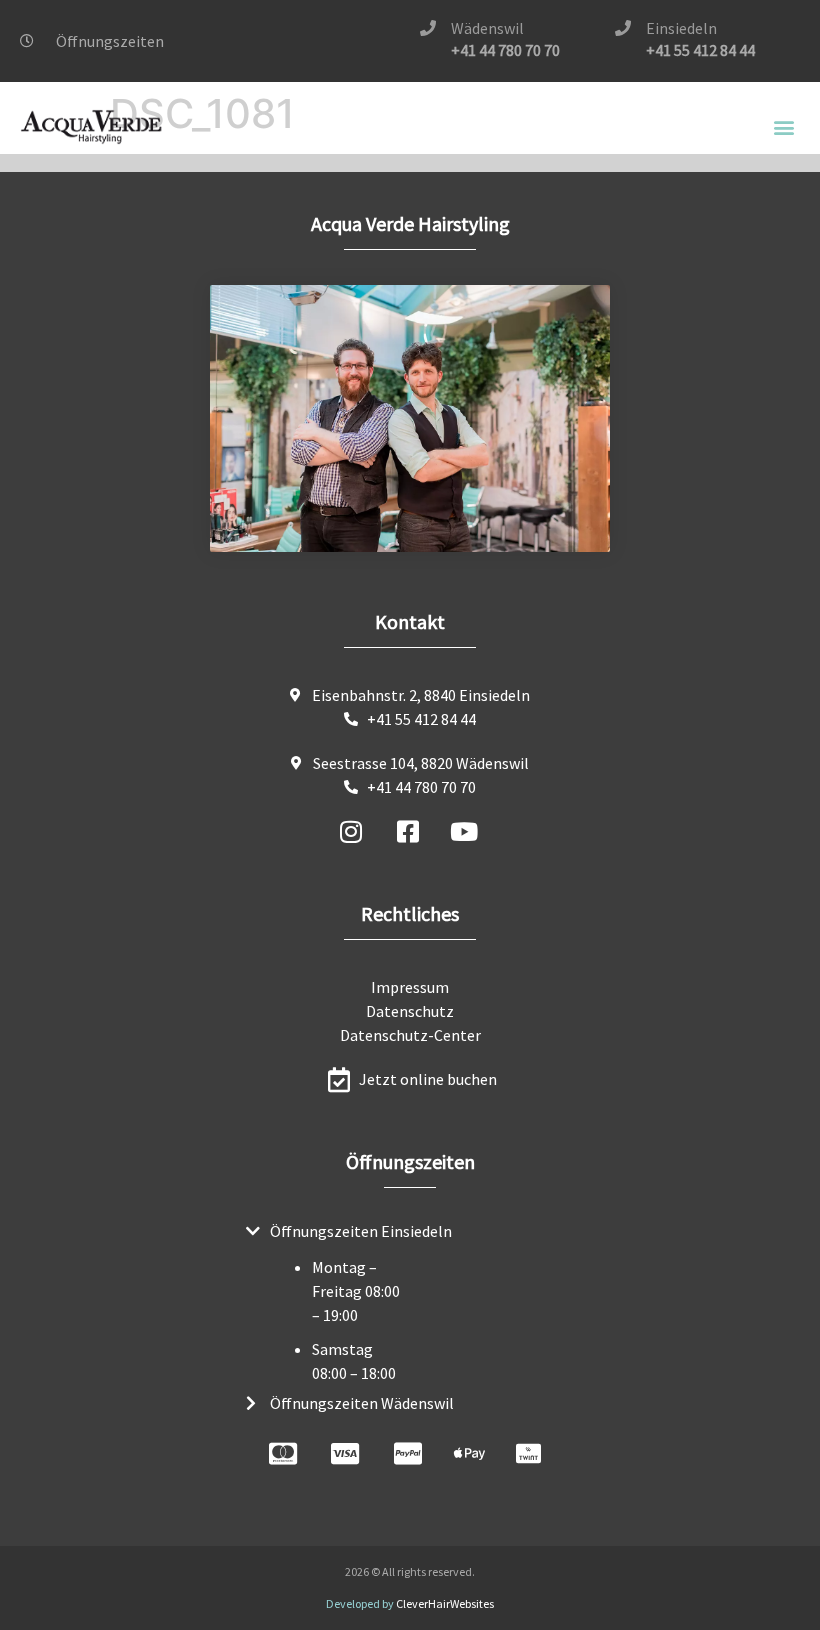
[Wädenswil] (428, 28)
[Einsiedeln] (623, 28)
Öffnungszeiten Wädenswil (362, 1403)
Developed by (410, 1603)
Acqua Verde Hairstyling (410, 223)
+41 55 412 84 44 (700, 50)
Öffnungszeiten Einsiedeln (361, 1231)
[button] (783, 127)
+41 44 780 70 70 (505, 50)
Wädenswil (487, 28)
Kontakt (410, 621)
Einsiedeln (681, 28)
